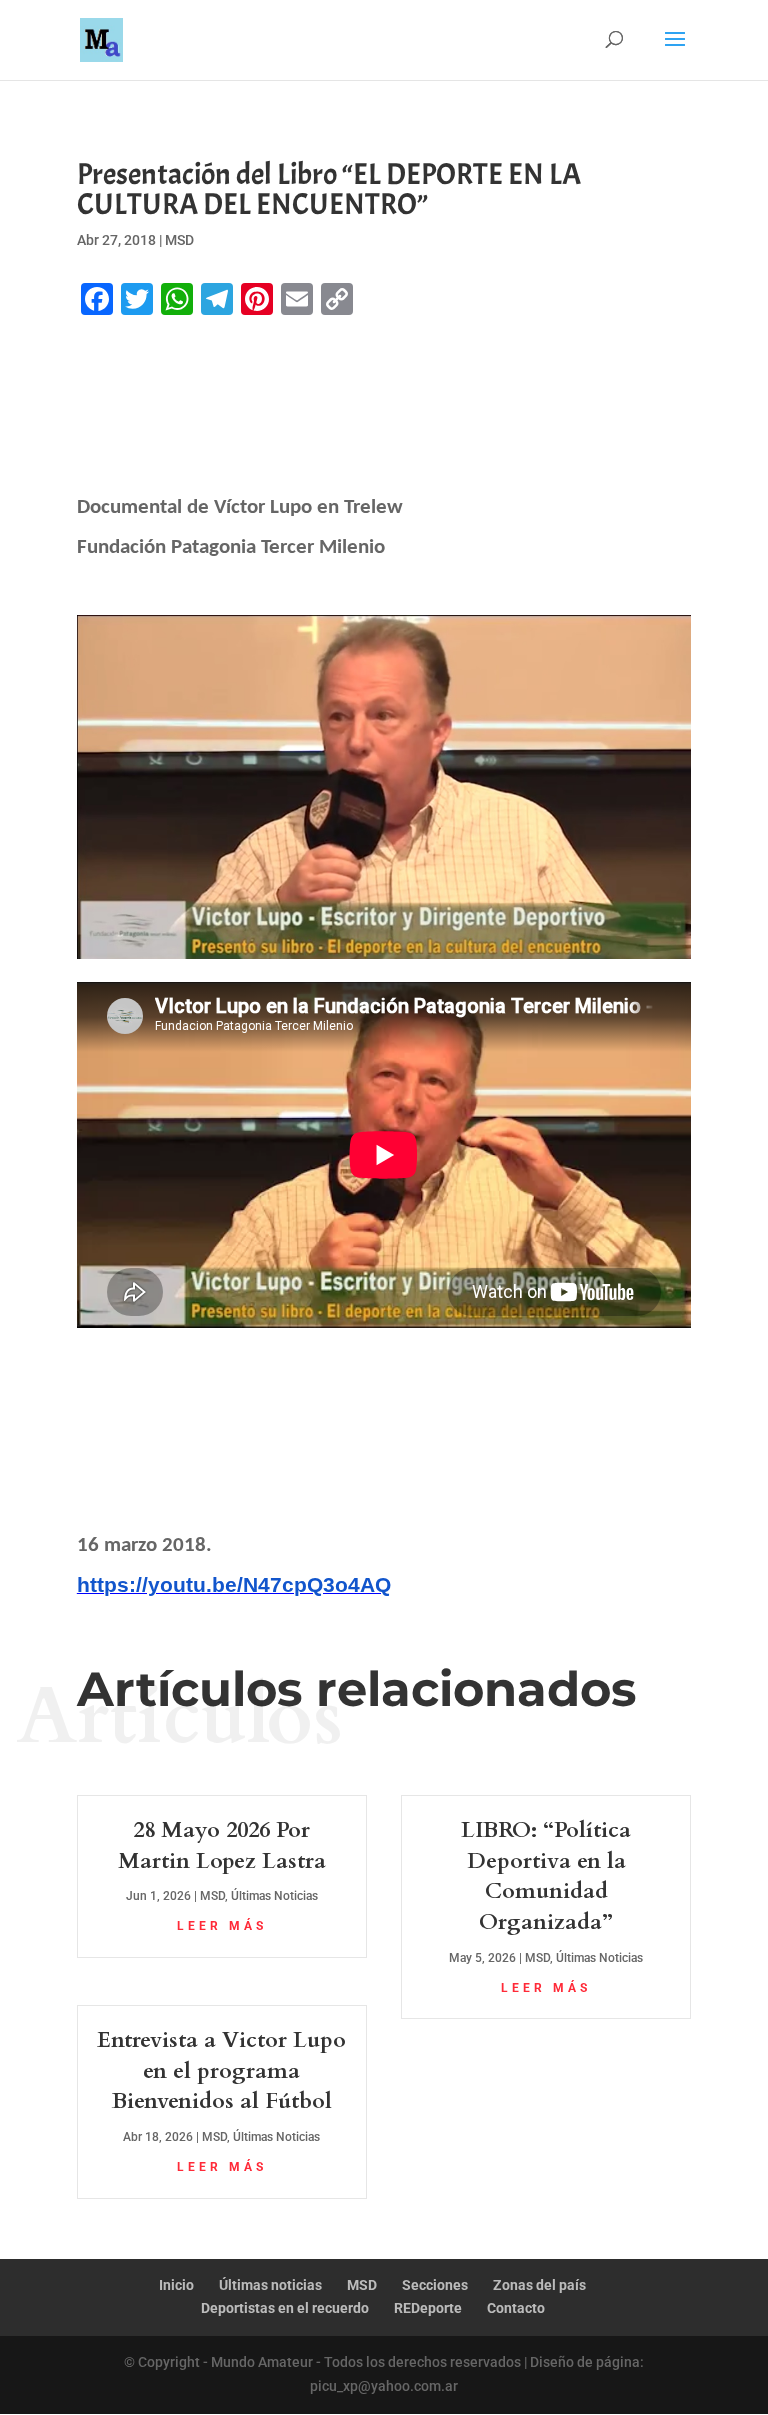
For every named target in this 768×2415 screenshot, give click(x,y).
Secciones (435, 2285)
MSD (179, 240)
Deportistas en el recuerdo (285, 2308)
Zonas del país (539, 2285)
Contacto (516, 2308)
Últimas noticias (270, 2285)
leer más (222, 1926)
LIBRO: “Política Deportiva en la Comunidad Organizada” (546, 1876)
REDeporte (428, 2308)
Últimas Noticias (274, 1896)
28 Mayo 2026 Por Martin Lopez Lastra (222, 1845)
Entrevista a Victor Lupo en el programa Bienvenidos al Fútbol (221, 2071)
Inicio (176, 2285)
